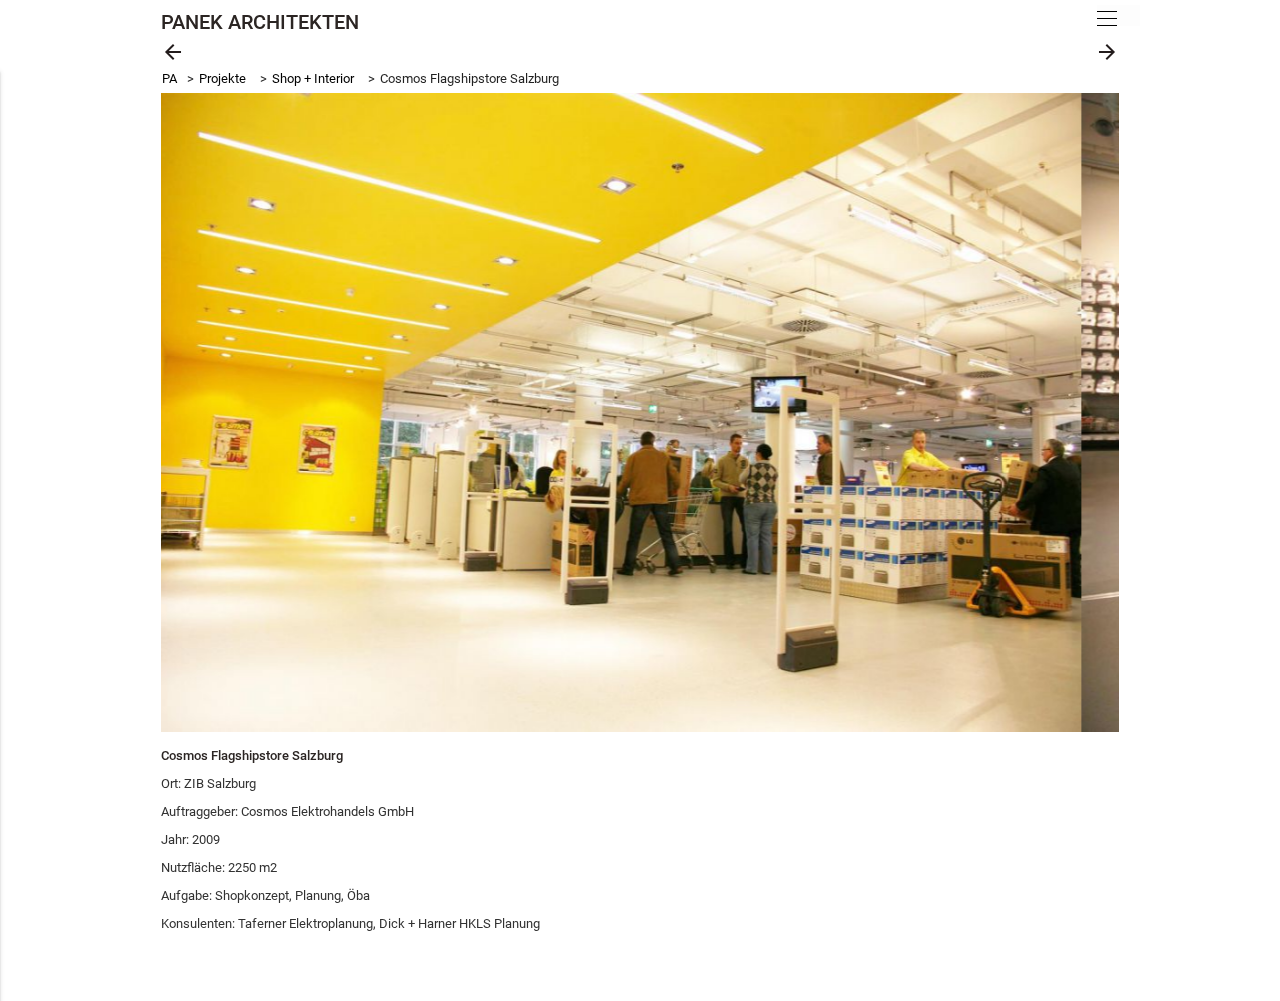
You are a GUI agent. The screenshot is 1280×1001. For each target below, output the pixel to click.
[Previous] (199, 413)
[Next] (1081, 413)
